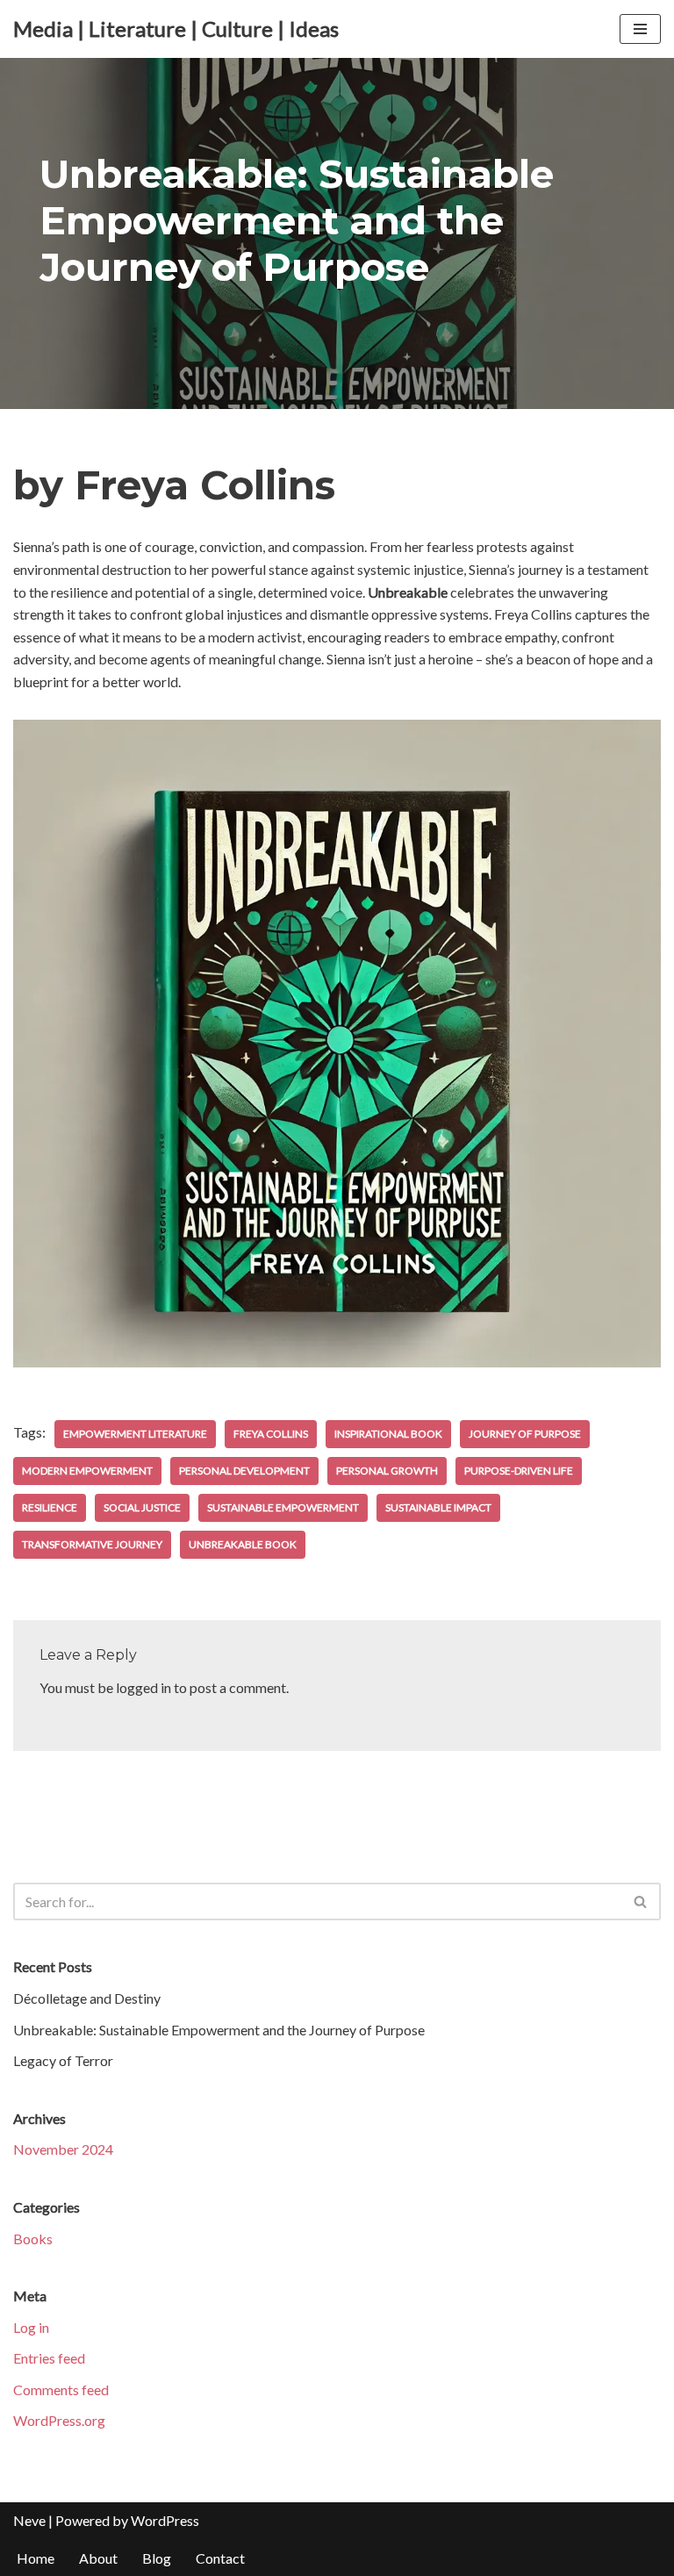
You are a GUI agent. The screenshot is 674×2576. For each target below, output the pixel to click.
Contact (220, 2558)
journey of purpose (525, 1434)
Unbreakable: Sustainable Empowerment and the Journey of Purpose (219, 2030)
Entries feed (49, 2358)
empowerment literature (135, 1434)
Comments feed (61, 2389)
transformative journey (92, 1544)
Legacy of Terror (63, 2060)
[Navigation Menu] (640, 29)
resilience (50, 1507)
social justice (142, 1507)
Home (36, 2558)
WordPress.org (59, 2420)
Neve (29, 2520)
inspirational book (388, 1434)
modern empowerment (87, 1471)
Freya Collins (271, 1434)
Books (33, 2239)
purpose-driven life (519, 1471)
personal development (244, 1471)
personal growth (387, 1471)
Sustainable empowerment (283, 1507)
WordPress (165, 2520)
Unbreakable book (243, 1544)
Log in (31, 2327)
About (98, 2558)
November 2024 (63, 2149)
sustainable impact (438, 1507)
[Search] (641, 1902)
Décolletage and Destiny (87, 1998)
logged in (143, 1687)
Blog (157, 2558)
